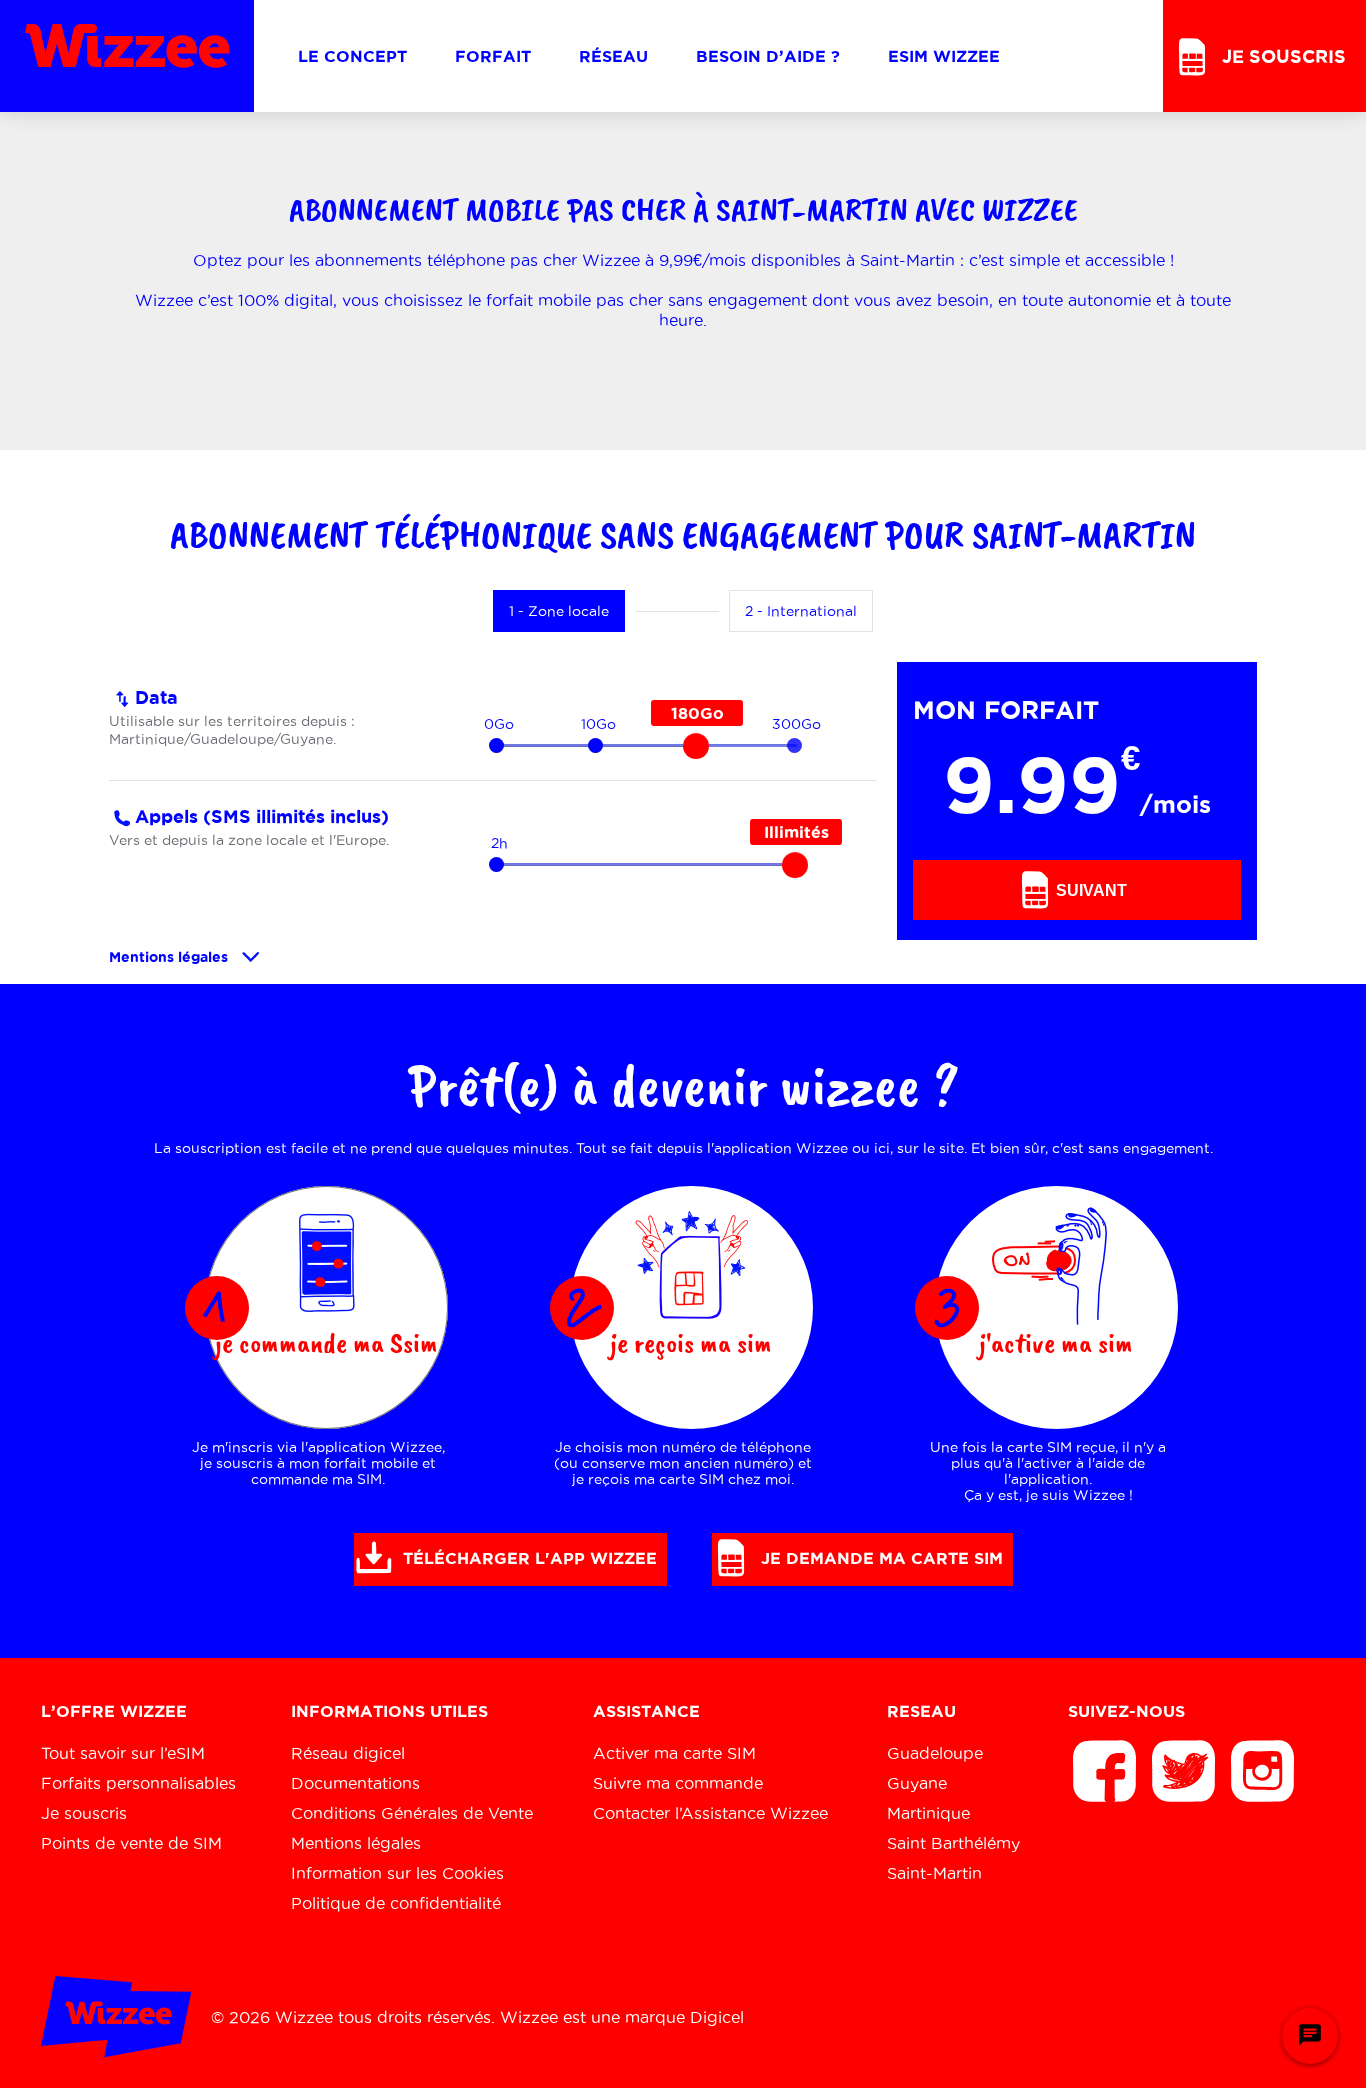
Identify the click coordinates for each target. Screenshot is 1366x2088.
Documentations (355, 1783)
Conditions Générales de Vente (412, 1813)
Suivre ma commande (678, 1783)
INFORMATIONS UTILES (389, 1711)
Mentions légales (168, 957)
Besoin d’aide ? (768, 56)
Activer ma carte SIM (674, 1753)
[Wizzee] (127, 56)
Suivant (1089, 890)
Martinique (928, 1813)
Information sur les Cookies (397, 1873)
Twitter (1184, 1771)
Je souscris (84, 1813)
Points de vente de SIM (131, 1843)
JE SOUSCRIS (1281, 56)
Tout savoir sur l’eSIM (123, 1753)
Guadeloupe (935, 1753)
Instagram (1263, 1771)
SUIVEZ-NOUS (1126, 1711)
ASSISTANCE (646, 1711)
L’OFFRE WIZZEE (114, 1711)
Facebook (1105, 1771)
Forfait (493, 56)
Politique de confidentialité (396, 1903)
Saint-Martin (934, 1873)
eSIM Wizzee (944, 56)
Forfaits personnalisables (138, 1783)
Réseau (613, 56)
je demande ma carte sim (879, 1558)
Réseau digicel (348, 1753)
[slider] (696, 746)
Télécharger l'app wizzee (527, 1558)
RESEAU (921, 1711)
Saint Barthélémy (953, 1843)
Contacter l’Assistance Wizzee (710, 1813)
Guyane (917, 1783)
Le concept (352, 56)
